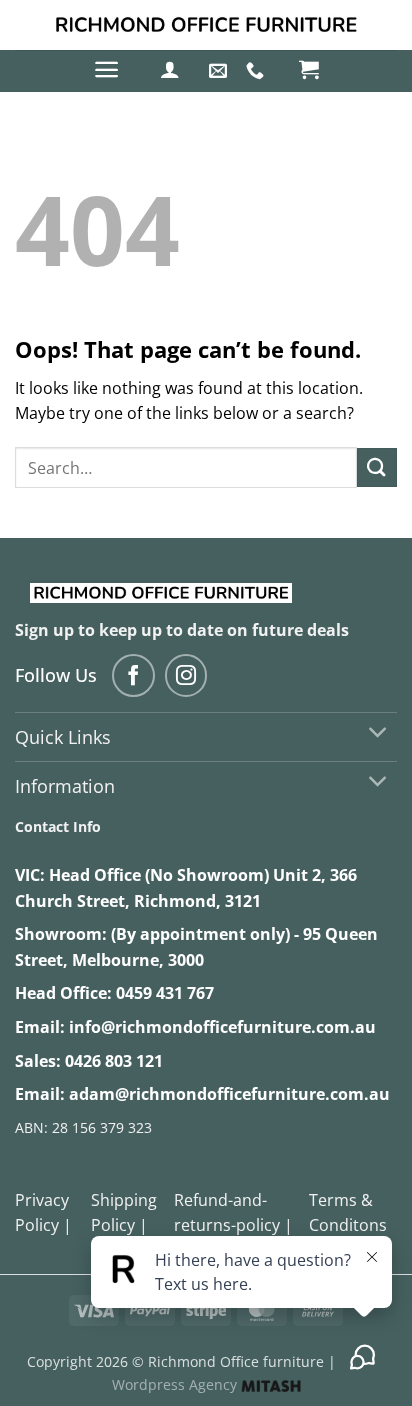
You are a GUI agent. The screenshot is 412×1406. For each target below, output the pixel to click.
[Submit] (377, 467)
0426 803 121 (114, 1061)
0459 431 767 (165, 993)
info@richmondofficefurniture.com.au (222, 1027)
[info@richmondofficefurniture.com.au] (220, 71)
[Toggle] (378, 734)
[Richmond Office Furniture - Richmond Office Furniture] (206, 25)
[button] (106, 69)
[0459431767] (257, 71)
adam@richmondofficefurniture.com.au (229, 1094)
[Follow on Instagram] (186, 675)
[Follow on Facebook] (133, 675)
